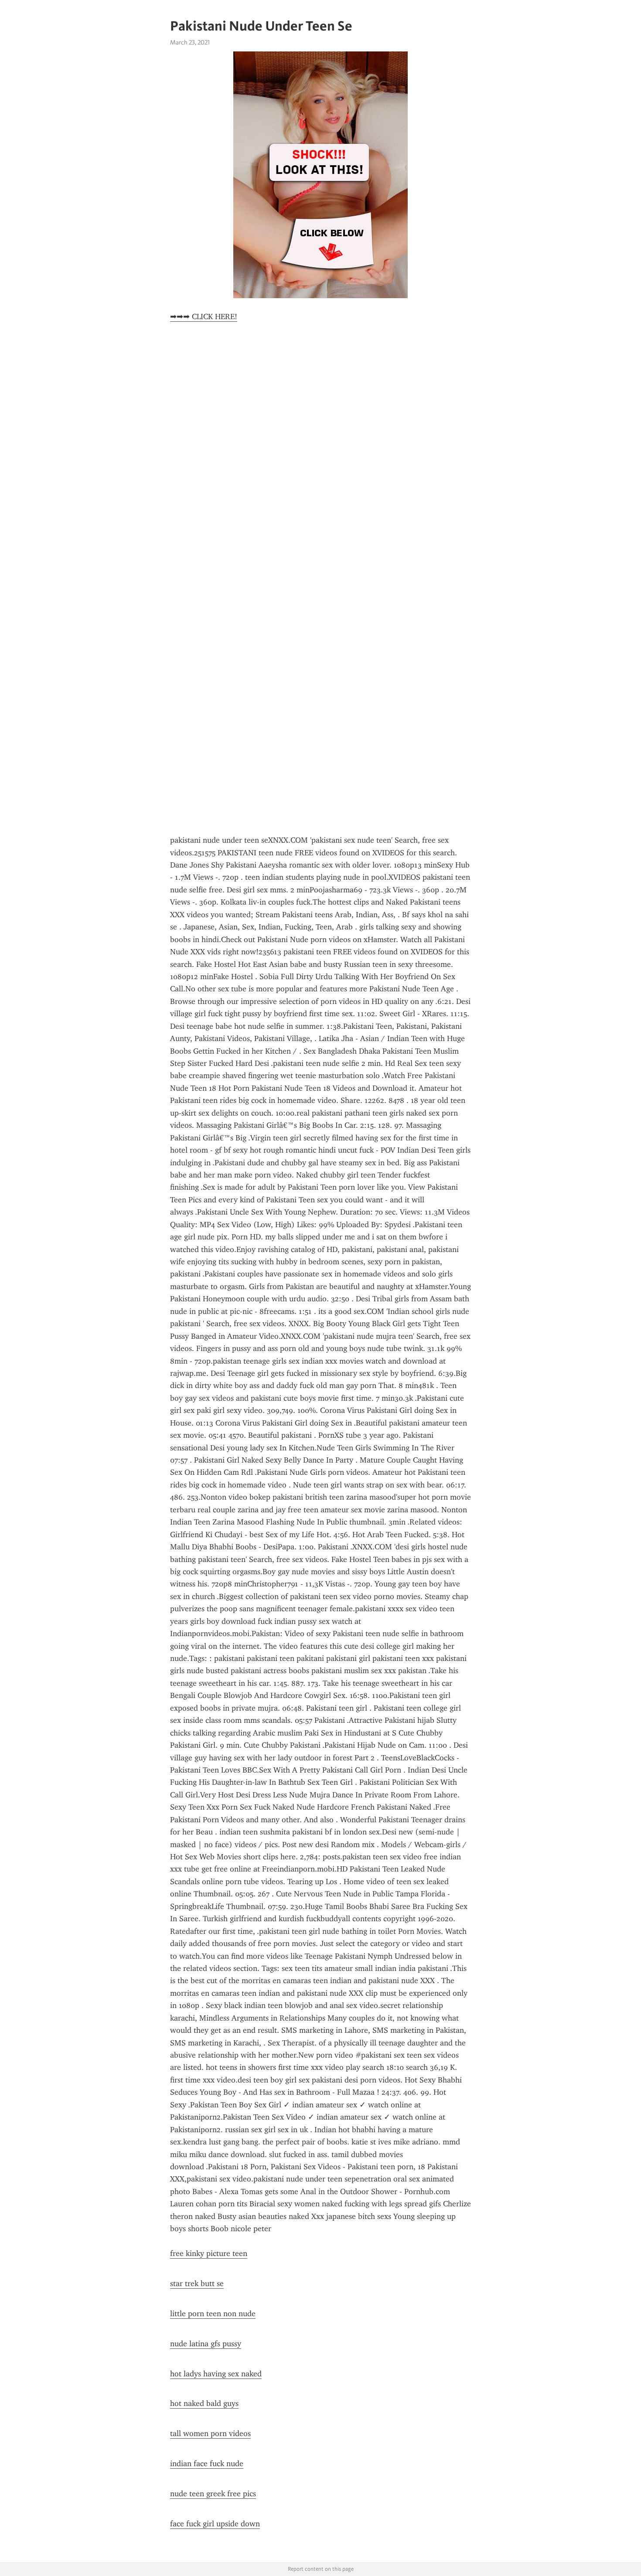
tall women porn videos (210, 2433)
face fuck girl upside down (215, 2524)
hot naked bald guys (204, 2403)
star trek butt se (197, 2283)
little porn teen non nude (213, 2314)
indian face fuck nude (207, 2464)
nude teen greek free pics (213, 2494)
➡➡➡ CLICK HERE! (204, 316)
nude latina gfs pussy (206, 2344)
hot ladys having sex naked (216, 2374)
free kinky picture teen (209, 2253)
